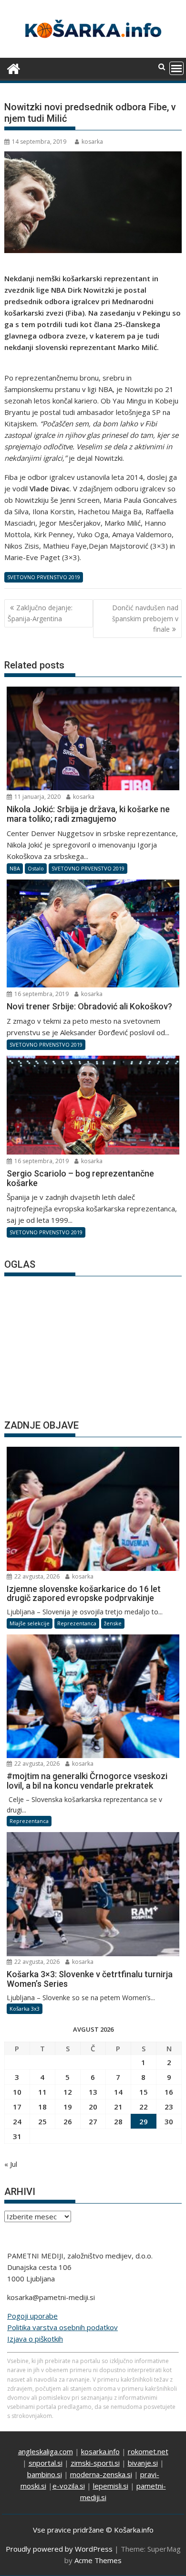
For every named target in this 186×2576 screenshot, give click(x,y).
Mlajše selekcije (30, 1623)
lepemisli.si (111, 2486)
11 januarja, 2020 (37, 797)
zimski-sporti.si (95, 2463)
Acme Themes (98, 2560)
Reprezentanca (77, 1623)
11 (42, 2092)
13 (93, 2092)
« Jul (11, 2164)
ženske (113, 1623)
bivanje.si (143, 2463)
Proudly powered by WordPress (59, 2549)
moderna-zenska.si (101, 2474)
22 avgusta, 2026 (36, 1576)
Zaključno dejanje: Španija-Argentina (40, 613)
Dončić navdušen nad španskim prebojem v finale (145, 618)
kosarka (92, 142)
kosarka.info (100, 2451)
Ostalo (36, 868)
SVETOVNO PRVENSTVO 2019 (44, 577)
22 (144, 2107)
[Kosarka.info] (14, 68)
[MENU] (176, 68)
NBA (15, 868)
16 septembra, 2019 (41, 994)
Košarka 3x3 (25, 2009)
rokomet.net (148, 2451)
